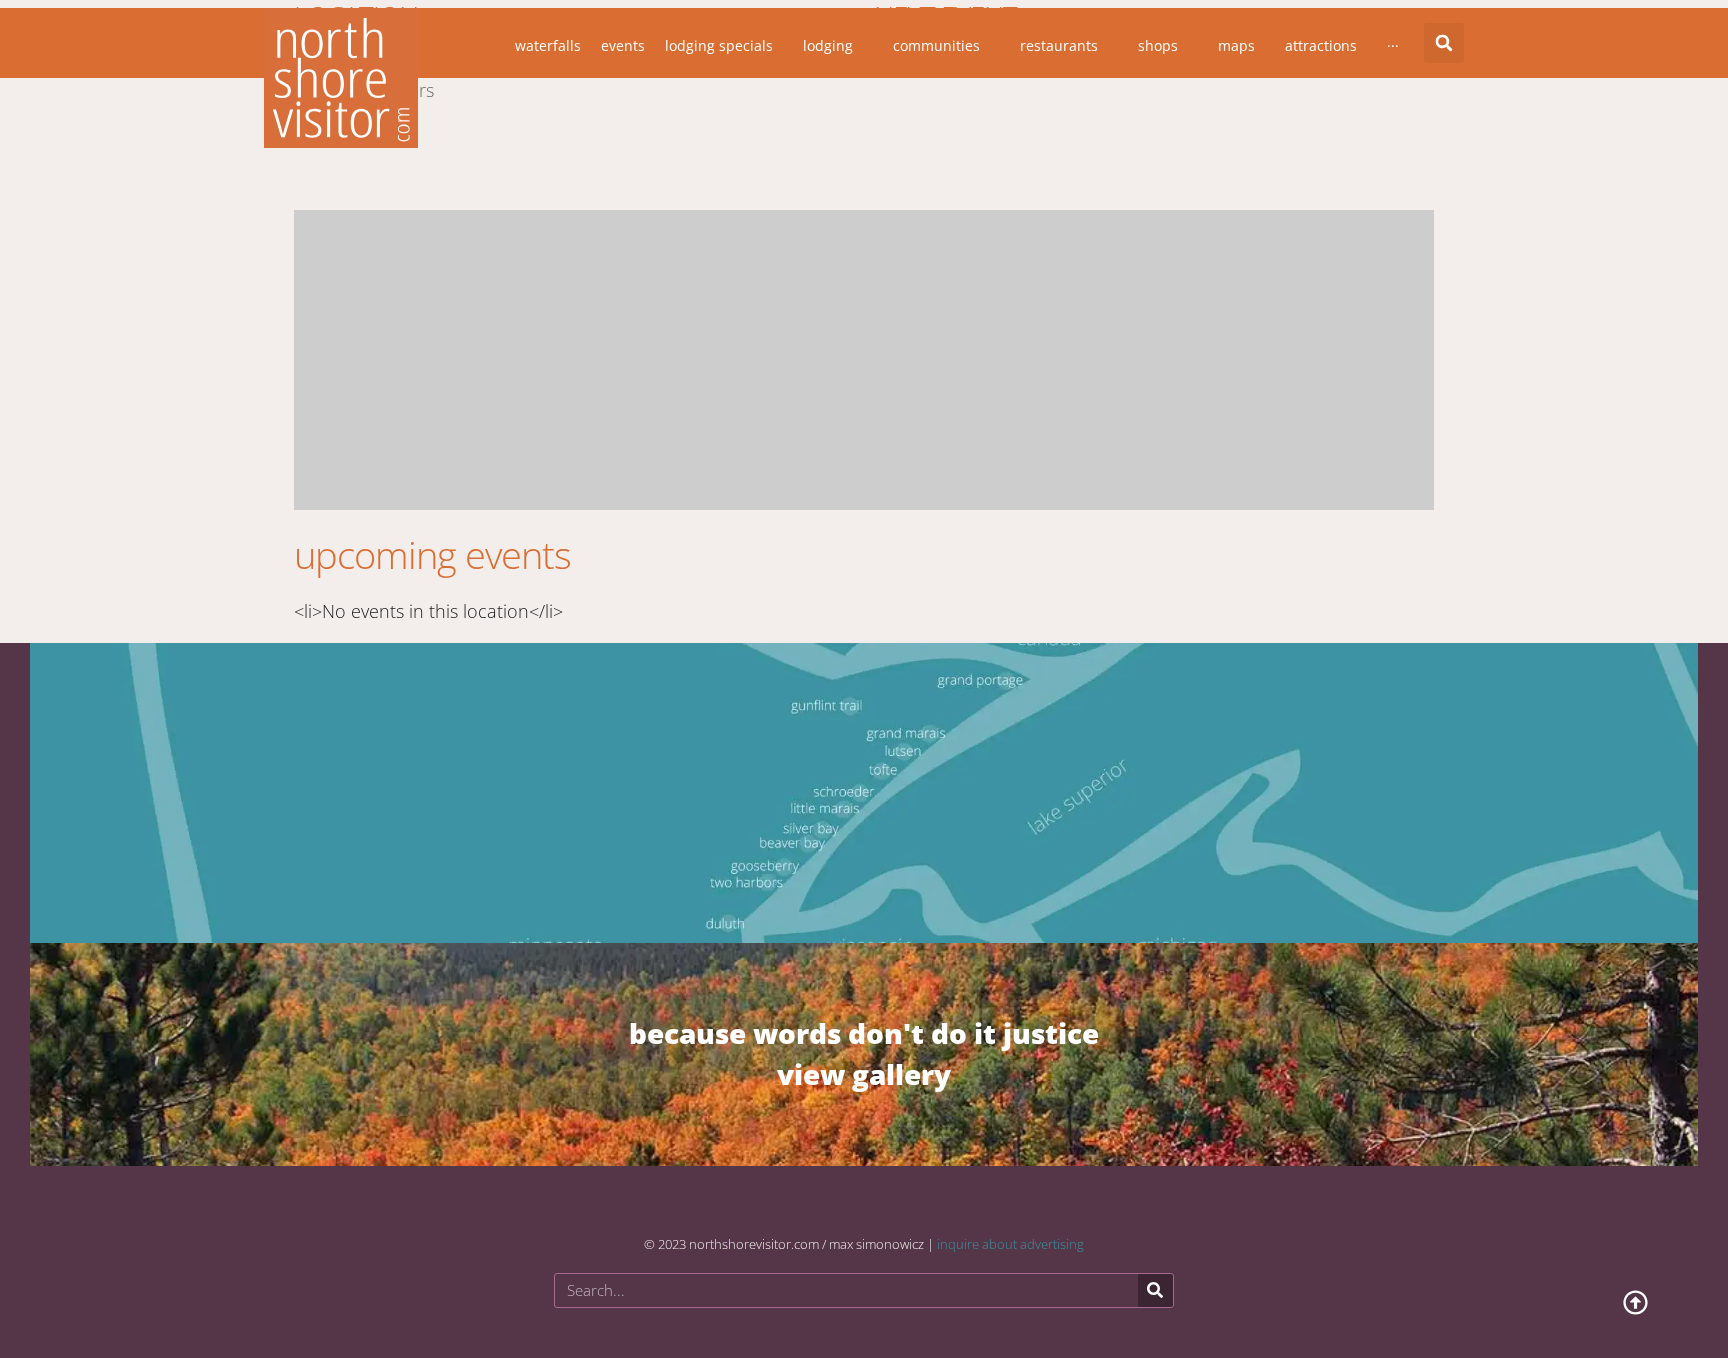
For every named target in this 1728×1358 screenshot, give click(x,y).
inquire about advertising (1010, 1244)
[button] (1444, 43)
